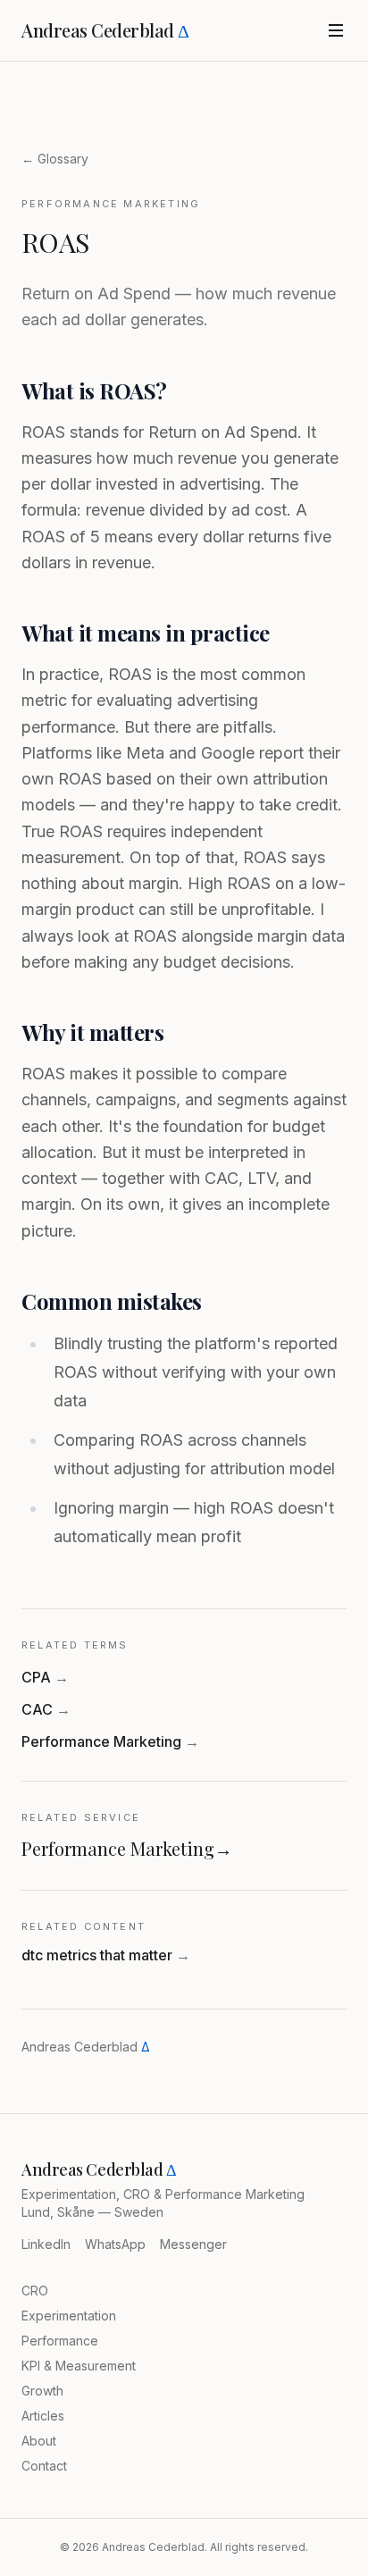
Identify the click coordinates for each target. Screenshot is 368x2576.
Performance (60, 2341)
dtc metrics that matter (106, 1955)
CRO (35, 2291)
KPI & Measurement (79, 2366)
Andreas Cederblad (105, 30)
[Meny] (336, 30)
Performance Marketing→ (127, 1848)
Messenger (193, 2244)
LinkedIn (46, 2244)
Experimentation (69, 2316)
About (39, 2441)
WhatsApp (115, 2244)
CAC (46, 1709)
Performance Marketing (110, 1741)
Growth (42, 2391)
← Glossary (55, 159)
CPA (45, 1677)
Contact (44, 2466)
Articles (43, 2416)
